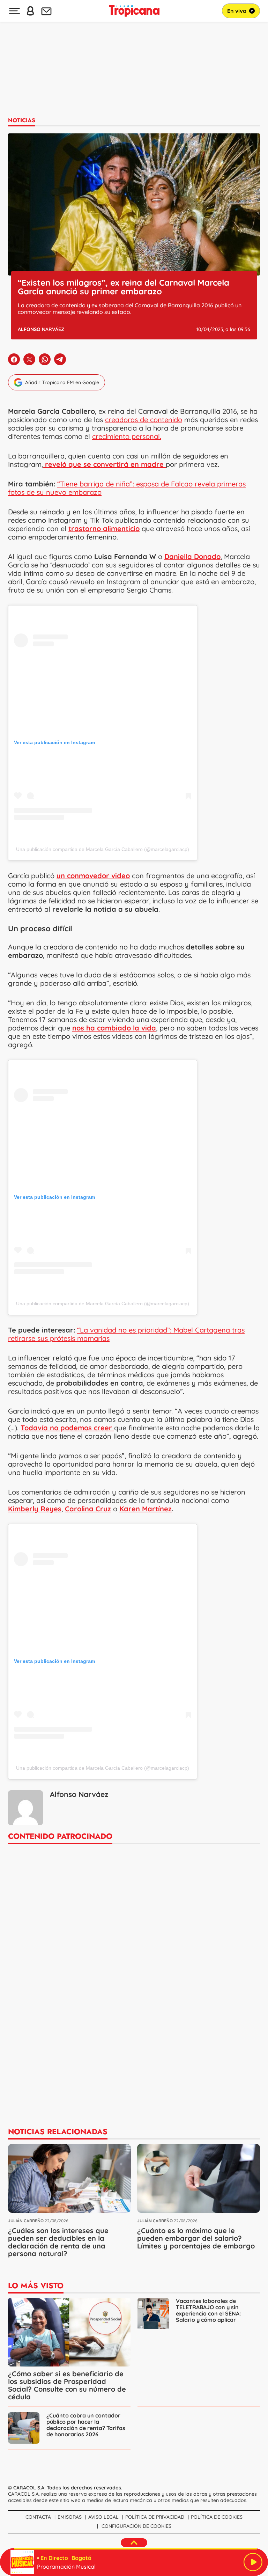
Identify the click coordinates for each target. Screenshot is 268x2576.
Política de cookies (217, 2517)
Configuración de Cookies (136, 2526)
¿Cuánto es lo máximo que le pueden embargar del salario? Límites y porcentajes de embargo (196, 2238)
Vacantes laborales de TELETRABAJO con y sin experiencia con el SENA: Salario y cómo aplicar (208, 2310)
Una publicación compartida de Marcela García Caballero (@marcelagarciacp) (103, 849)
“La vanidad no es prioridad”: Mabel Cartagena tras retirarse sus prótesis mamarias (126, 1334)
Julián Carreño (26, 2221)
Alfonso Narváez (41, 329)
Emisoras (70, 2517)
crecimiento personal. (127, 436)
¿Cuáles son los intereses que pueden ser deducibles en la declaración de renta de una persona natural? (58, 2242)
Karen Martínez (146, 1509)
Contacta (38, 2517)
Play (253, 2562)
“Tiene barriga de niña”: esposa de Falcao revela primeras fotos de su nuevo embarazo (127, 488)
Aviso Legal (103, 2517)
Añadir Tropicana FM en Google (62, 382)
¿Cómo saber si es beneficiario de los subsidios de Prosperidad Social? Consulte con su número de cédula (67, 2385)
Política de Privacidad (155, 2517)
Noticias (22, 120)
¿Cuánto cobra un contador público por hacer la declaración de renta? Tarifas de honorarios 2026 (86, 2425)
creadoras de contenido (144, 420)
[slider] (135, 2549)
